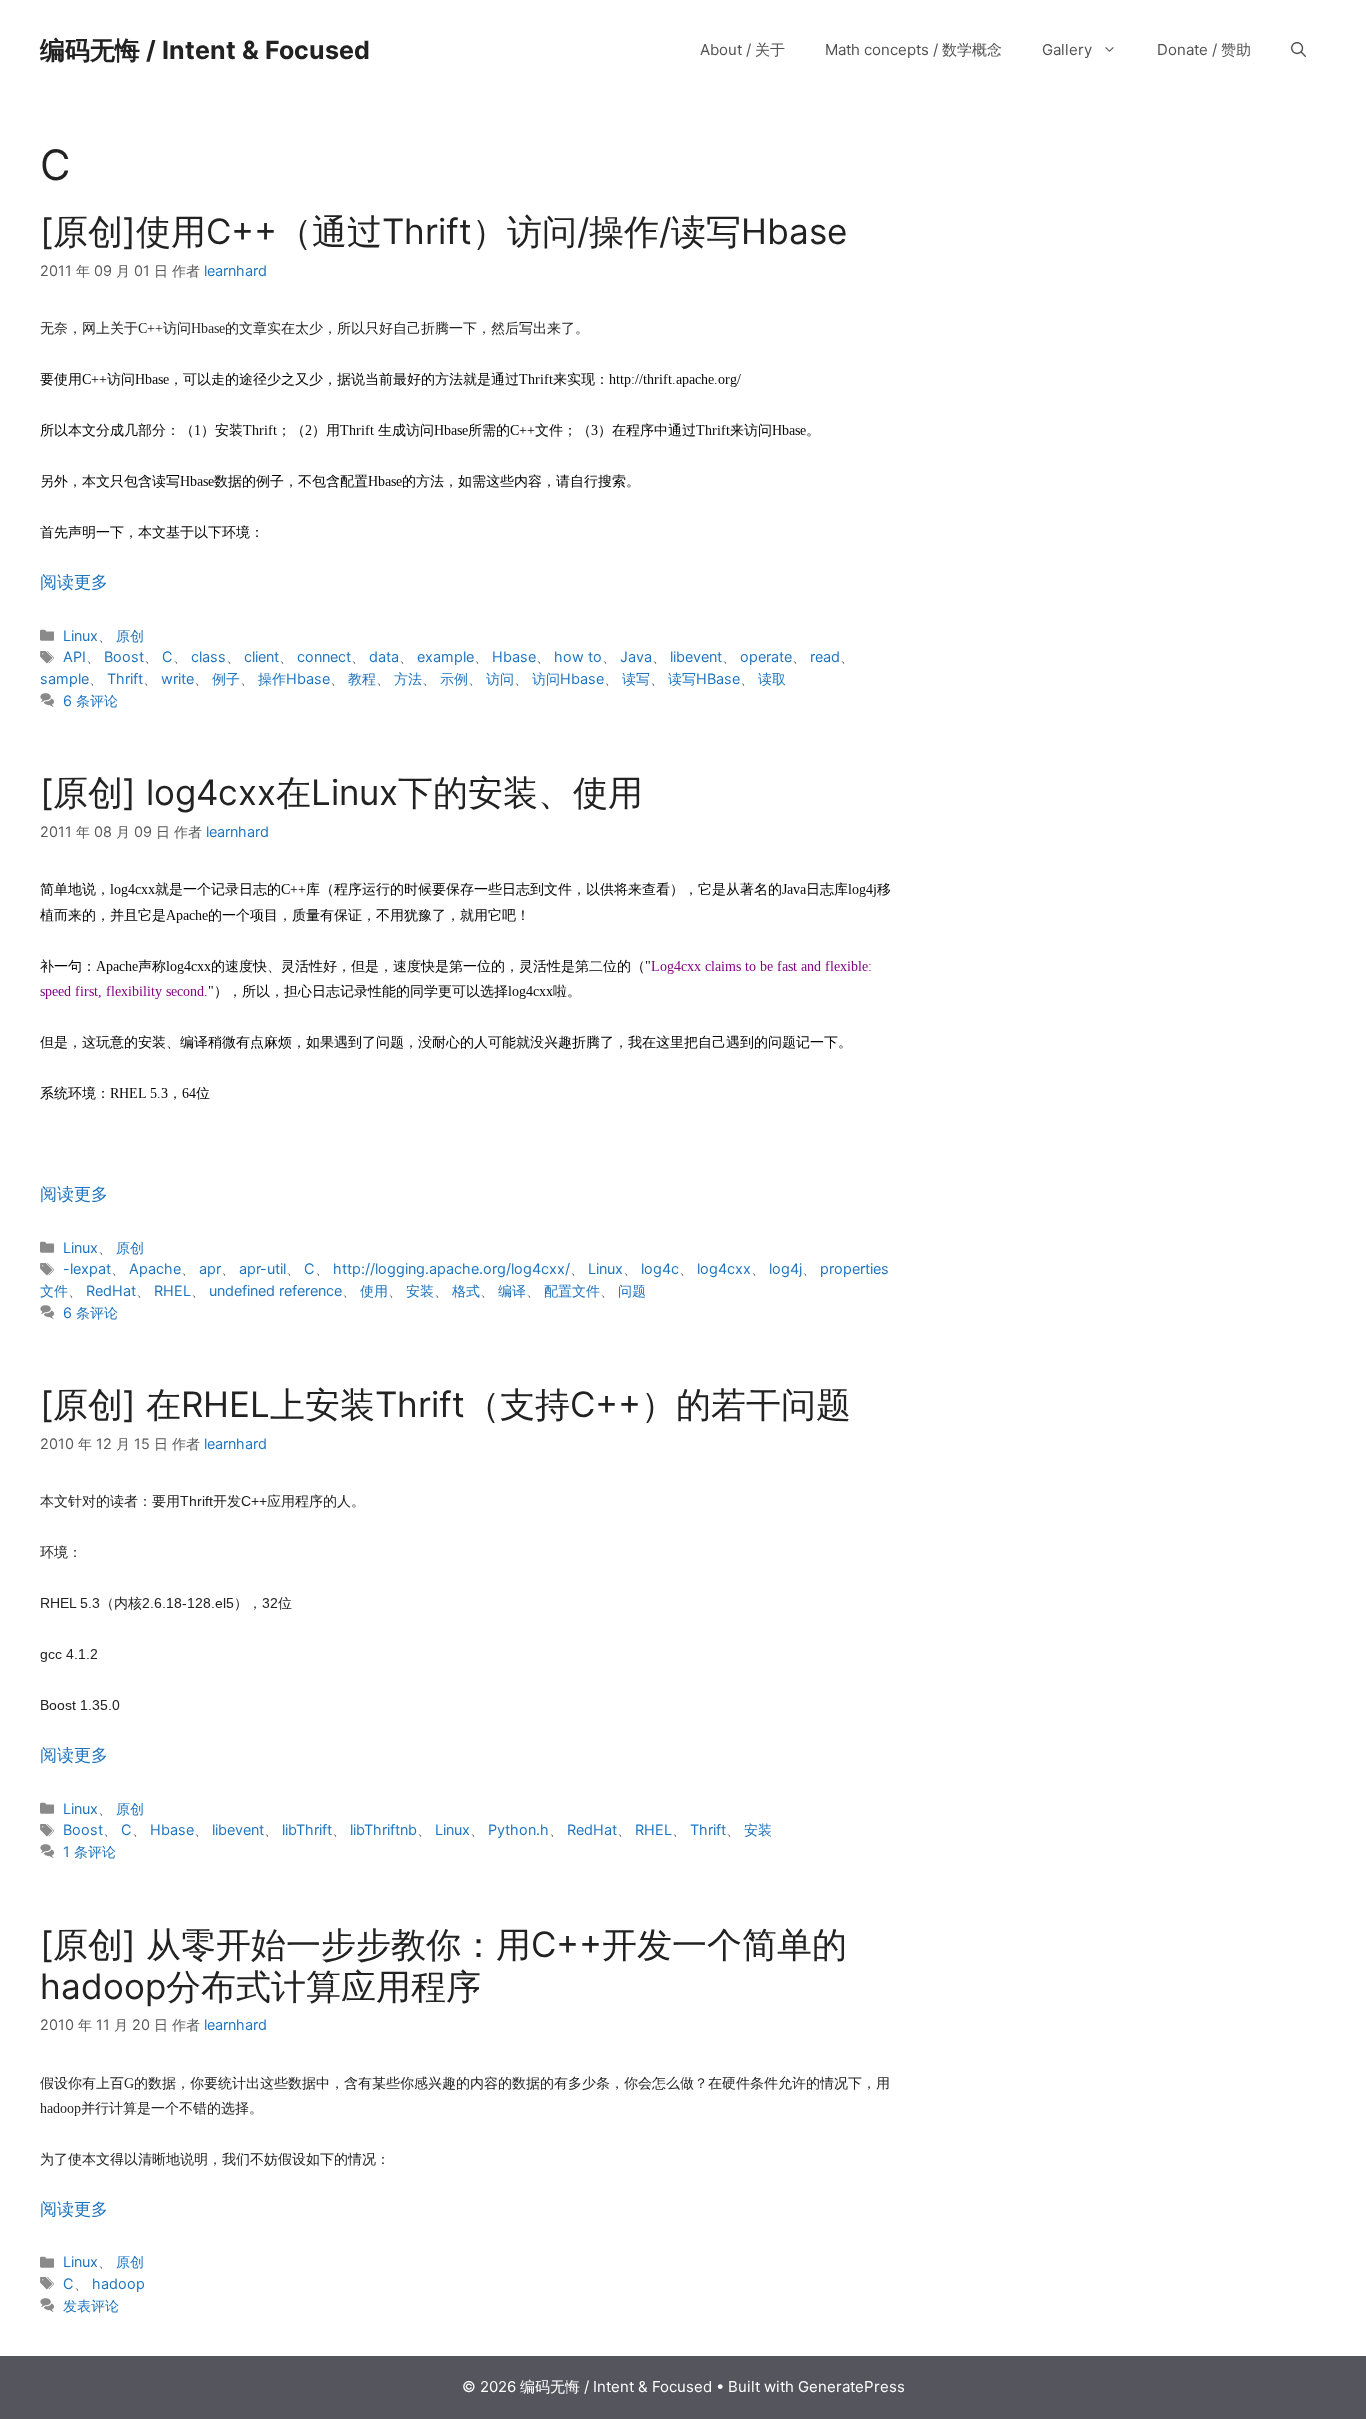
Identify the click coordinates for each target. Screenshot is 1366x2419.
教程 (362, 678)
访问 (500, 678)
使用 (374, 1290)
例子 (226, 678)
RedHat (111, 1290)
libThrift (307, 1829)
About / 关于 (742, 49)
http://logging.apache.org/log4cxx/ (451, 1268)
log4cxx (724, 1268)
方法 (408, 678)
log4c (660, 1268)
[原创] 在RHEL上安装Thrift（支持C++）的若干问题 (445, 1404)
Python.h (518, 1829)
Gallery (1067, 49)
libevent (696, 656)
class (208, 656)
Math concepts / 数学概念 (913, 49)
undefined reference (275, 1290)
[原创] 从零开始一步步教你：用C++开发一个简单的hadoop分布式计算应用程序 (443, 1965)
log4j (785, 1268)
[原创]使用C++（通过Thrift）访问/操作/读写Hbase (443, 231)
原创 (130, 635)
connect (324, 656)
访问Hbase (568, 678)
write (177, 678)
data (384, 656)
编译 (512, 1290)
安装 (420, 1290)
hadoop (118, 2283)
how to (578, 656)
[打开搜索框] (1298, 50)
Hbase (514, 656)
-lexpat (87, 1268)
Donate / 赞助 (1204, 49)
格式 (466, 1290)
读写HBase (704, 678)
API (74, 656)
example (445, 656)
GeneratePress (851, 2386)
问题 (632, 1290)
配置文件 (572, 1290)
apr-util (262, 1268)
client (261, 656)
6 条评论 (90, 700)
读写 (636, 678)
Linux (80, 635)
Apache (155, 1268)
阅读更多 (74, 582)
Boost (124, 656)
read (825, 656)
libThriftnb (383, 1829)
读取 (772, 678)
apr (210, 1268)
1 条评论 (89, 1851)
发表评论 (91, 2305)
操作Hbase (294, 678)
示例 (454, 678)
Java (636, 656)
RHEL (172, 1290)
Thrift (125, 678)
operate (766, 656)
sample (64, 678)
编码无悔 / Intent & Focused (205, 50)
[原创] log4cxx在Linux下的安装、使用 (341, 792)
